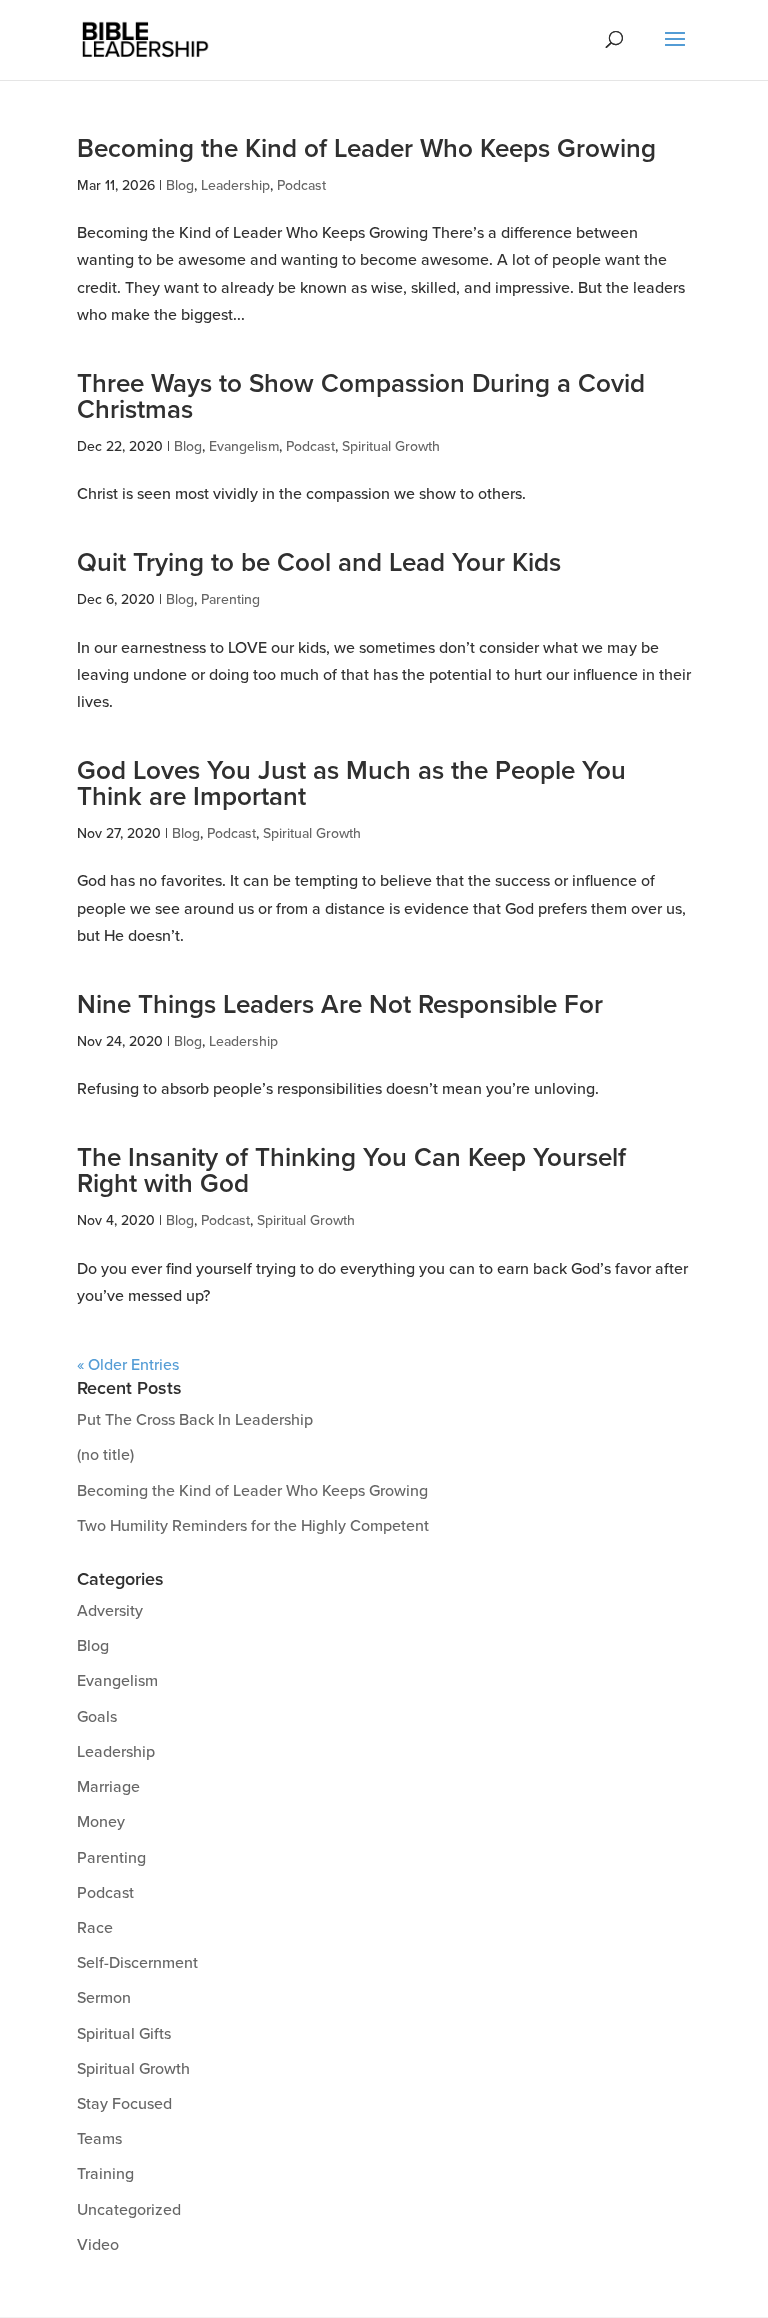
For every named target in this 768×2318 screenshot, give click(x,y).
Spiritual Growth (391, 446)
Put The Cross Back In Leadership (195, 1420)
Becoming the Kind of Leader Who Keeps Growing (366, 149)
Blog (180, 185)
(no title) (105, 1455)
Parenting (230, 599)
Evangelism (244, 446)
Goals (97, 1717)
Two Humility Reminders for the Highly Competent (253, 1526)
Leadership (235, 185)
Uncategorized (129, 2210)
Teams (99, 2139)
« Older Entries (128, 1365)
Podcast (301, 185)
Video (98, 2245)
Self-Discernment (137, 1963)
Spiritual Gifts (124, 2034)
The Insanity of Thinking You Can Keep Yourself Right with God (351, 1171)
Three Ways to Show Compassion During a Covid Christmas (361, 397)
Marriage (108, 1787)
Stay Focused (124, 2104)
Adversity (110, 1611)
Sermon (104, 1998)
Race (95, 1928)
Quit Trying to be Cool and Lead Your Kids (319, 563)
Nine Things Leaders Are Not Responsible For (340, 1005)
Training (105, 2174)
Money (101, 1822)
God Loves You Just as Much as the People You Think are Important (351, 784)
